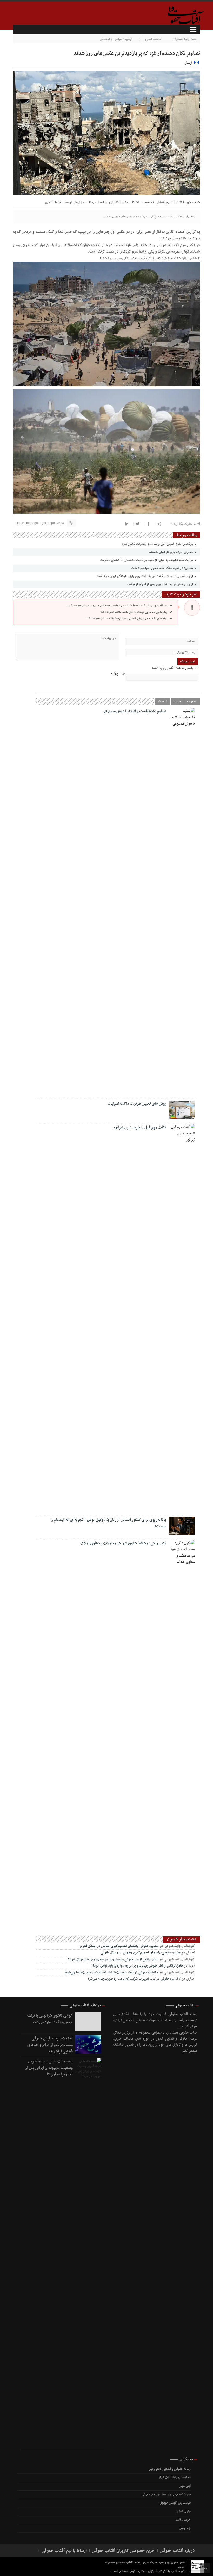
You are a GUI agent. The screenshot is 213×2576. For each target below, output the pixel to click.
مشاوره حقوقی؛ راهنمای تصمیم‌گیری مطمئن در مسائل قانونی (119, 1946)
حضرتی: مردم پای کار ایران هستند (172, 552)
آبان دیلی (185, 2486)
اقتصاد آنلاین (53, 202)
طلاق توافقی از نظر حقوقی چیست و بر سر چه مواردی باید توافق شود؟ (113, 1959)
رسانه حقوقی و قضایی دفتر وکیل (170, 2469)
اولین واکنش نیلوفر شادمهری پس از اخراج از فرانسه (160, 584)
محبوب (192, 701)
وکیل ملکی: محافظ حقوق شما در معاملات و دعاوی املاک (123, 1543)
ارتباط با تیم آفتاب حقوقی (64, 2551)
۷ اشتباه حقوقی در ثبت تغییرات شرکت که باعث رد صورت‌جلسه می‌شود (112, 1972)
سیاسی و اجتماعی (111, 39)
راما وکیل (185, 2528)
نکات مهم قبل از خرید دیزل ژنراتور (140, 1127)
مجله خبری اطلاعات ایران (174, 2478)
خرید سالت (183, 2520)
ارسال (188, 63)
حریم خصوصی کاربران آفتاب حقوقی (123, 2551)
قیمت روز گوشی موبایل (175, 2503)
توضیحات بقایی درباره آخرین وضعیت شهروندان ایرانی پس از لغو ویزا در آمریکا (49, 2068)
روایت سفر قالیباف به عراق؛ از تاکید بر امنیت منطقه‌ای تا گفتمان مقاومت (147, 560)
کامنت (163, 701)
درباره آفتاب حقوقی (177, 2551)
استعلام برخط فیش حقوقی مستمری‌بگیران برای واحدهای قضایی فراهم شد (50, 2045)
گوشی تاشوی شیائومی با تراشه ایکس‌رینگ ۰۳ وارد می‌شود (50, 2019)
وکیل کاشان (183, 2511)
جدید (177, 701)
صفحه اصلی (153, 39)
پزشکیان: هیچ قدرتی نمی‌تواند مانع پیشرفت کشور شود (158, 544)
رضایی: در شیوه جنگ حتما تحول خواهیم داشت (163, 568)
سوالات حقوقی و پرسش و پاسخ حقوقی (166, 2494)
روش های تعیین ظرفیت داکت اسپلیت (137, 1104)
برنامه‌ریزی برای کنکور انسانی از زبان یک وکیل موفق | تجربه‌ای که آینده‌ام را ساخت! (108, 1523)
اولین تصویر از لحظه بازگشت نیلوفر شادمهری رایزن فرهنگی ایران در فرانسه (145, 576)
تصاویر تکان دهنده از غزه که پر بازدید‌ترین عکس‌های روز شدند (137, 54)
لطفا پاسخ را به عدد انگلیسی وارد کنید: (175, 668)
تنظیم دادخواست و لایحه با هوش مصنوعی (134, 711)
